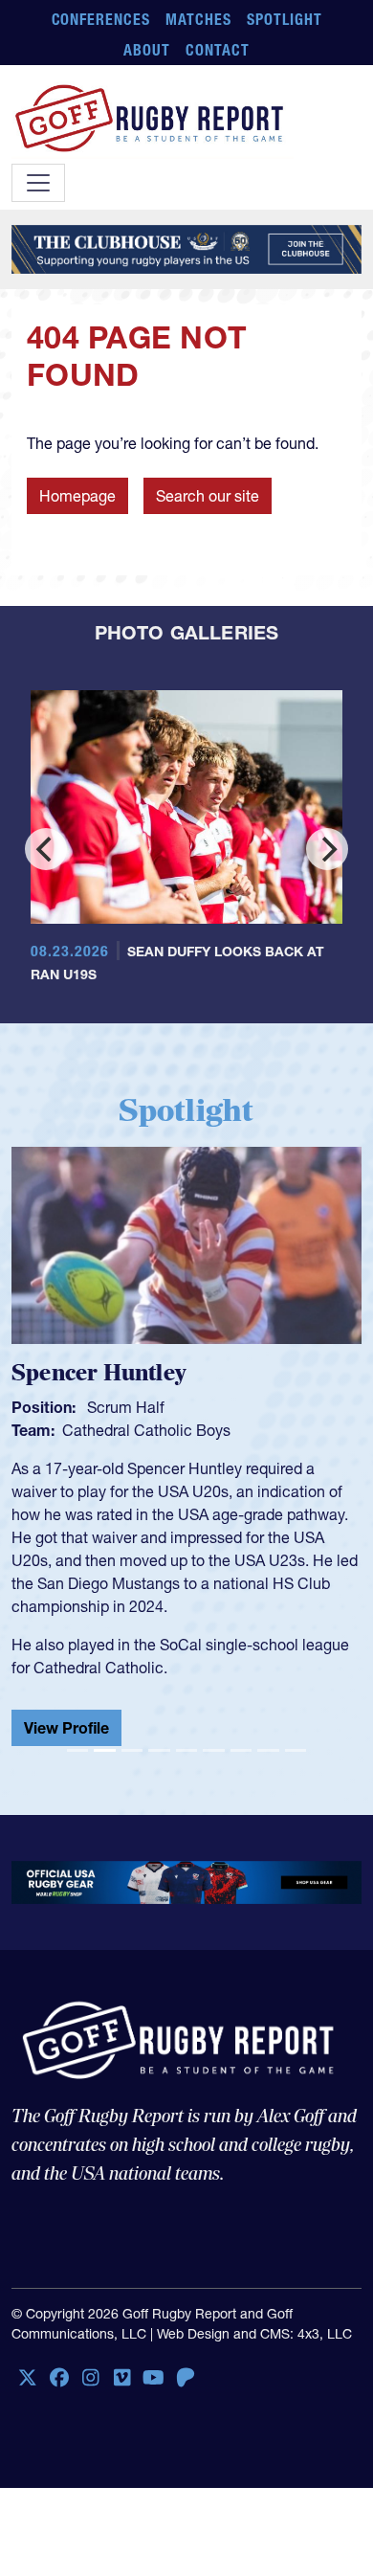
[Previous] (46, 849)
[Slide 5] (186, 1750)
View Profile (66, 1728)
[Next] (327, 849)
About (147, 50)
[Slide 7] (241, 1750)
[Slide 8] (268, 1750)
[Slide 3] (132, 1750)
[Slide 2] (104, 1750)
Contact (218, 50)
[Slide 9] (296, 1750)
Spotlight (285, 19)
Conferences (101, 19)
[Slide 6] (213, 1750)
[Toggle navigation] (38, 183)
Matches (198, 19)
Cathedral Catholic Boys (146, 1430)
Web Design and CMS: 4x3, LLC (254, 2334)
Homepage (77, 496)
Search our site (208, 496)
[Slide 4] (159, 1750)
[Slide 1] (77, 1750)
